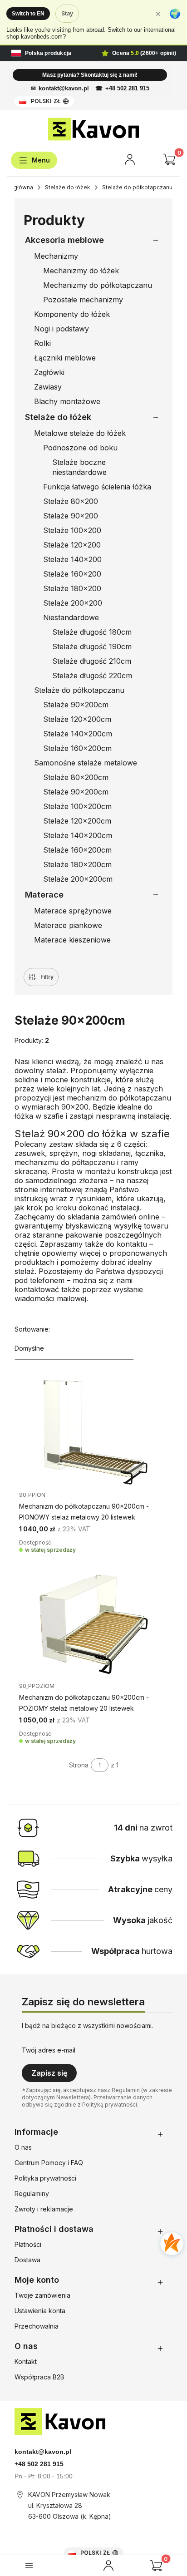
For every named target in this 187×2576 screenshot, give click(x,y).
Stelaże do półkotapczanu (137, 187)
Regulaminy (32, 2194)
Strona (79, 1765)
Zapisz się (49, 2073)
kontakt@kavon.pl (64, 88)
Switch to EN (28, 14)
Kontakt (26, 2361)
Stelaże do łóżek (68, 187)
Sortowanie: (32, 1329)
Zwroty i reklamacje (44, 2209)
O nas (23, 2147)
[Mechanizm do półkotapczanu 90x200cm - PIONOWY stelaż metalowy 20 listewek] (93, 1434)
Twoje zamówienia (42, 2295)
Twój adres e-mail (49, 2050)
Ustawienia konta (40, 2311)
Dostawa (27, 2260)
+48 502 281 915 (127, 88)
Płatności (28, 2244)
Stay (67, 13)
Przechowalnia (37, 2326)
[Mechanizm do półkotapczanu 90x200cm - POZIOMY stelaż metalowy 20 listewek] (93, 1625)
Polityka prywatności (45, 2178)
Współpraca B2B (39, 2377)
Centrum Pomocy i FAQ (49, 2163)
